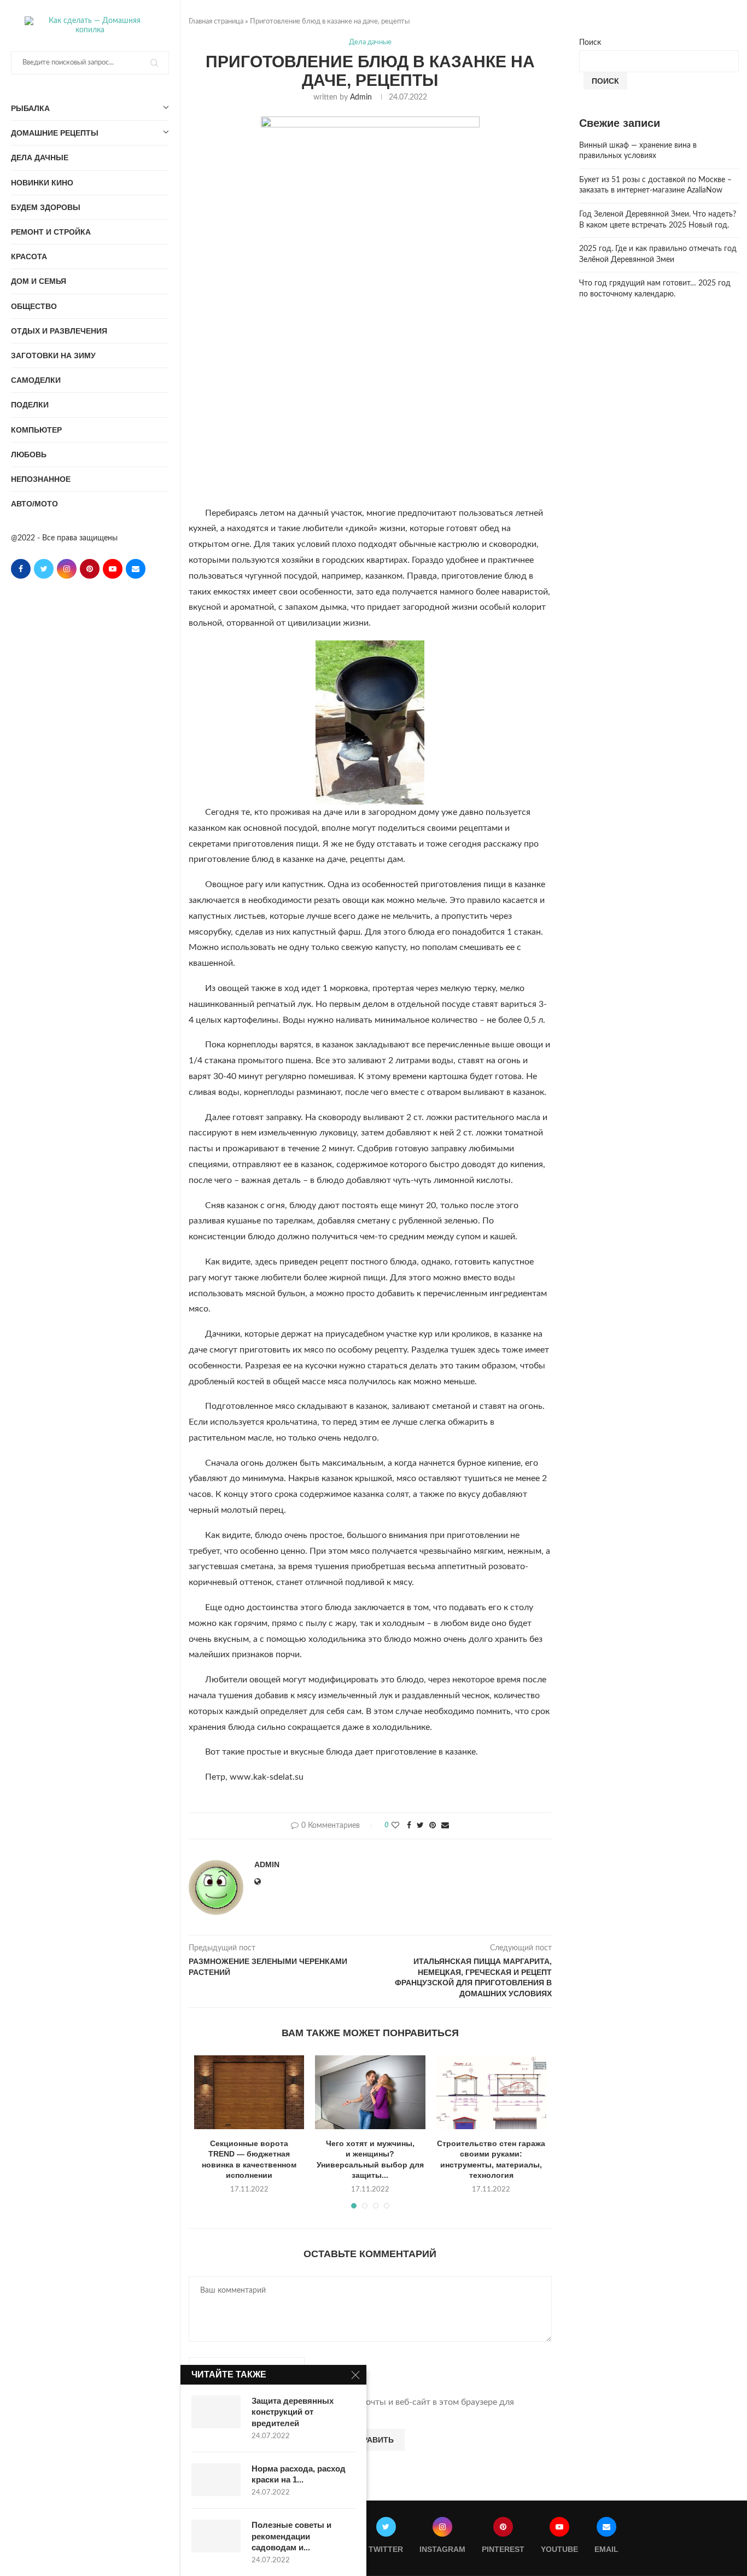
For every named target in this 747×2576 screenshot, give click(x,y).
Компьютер (36, 430)
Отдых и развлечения (59, 331)
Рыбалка (30, 108)
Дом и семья (39, 281)
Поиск (590, 43)
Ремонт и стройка (51, 232)
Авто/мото (34, 504)
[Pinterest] (90, 569)
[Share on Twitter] (420, 1826)
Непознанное (41, 479)
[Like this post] (395, 1826)
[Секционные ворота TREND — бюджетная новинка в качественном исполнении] (249, 2092)
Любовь (29, 454)
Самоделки (36, 380)
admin (361, 97)
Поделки (30, 405)
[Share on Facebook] (409, 1826)
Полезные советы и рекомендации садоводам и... (291, 2536)
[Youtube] (113, 569)
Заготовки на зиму (53, 355)
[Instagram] (67, 569)
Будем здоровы (46, 207)
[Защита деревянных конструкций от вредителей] (216, 2412)
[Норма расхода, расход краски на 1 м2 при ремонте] (216, 2480)
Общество (34, 306)
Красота (29, 257)
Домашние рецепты (55, 133)
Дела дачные (40, 158)
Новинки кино (42, 183)
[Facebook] (21, 569)
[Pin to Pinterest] (433, 1826)
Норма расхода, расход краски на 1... (299, 2474)
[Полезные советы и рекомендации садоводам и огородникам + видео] (216, 2536)
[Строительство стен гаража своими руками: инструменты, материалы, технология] (491, 2092)
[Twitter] (44, 569)
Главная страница (216, 22)
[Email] (136, 569)
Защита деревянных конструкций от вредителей (293, 2412)
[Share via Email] (445, 1826)
